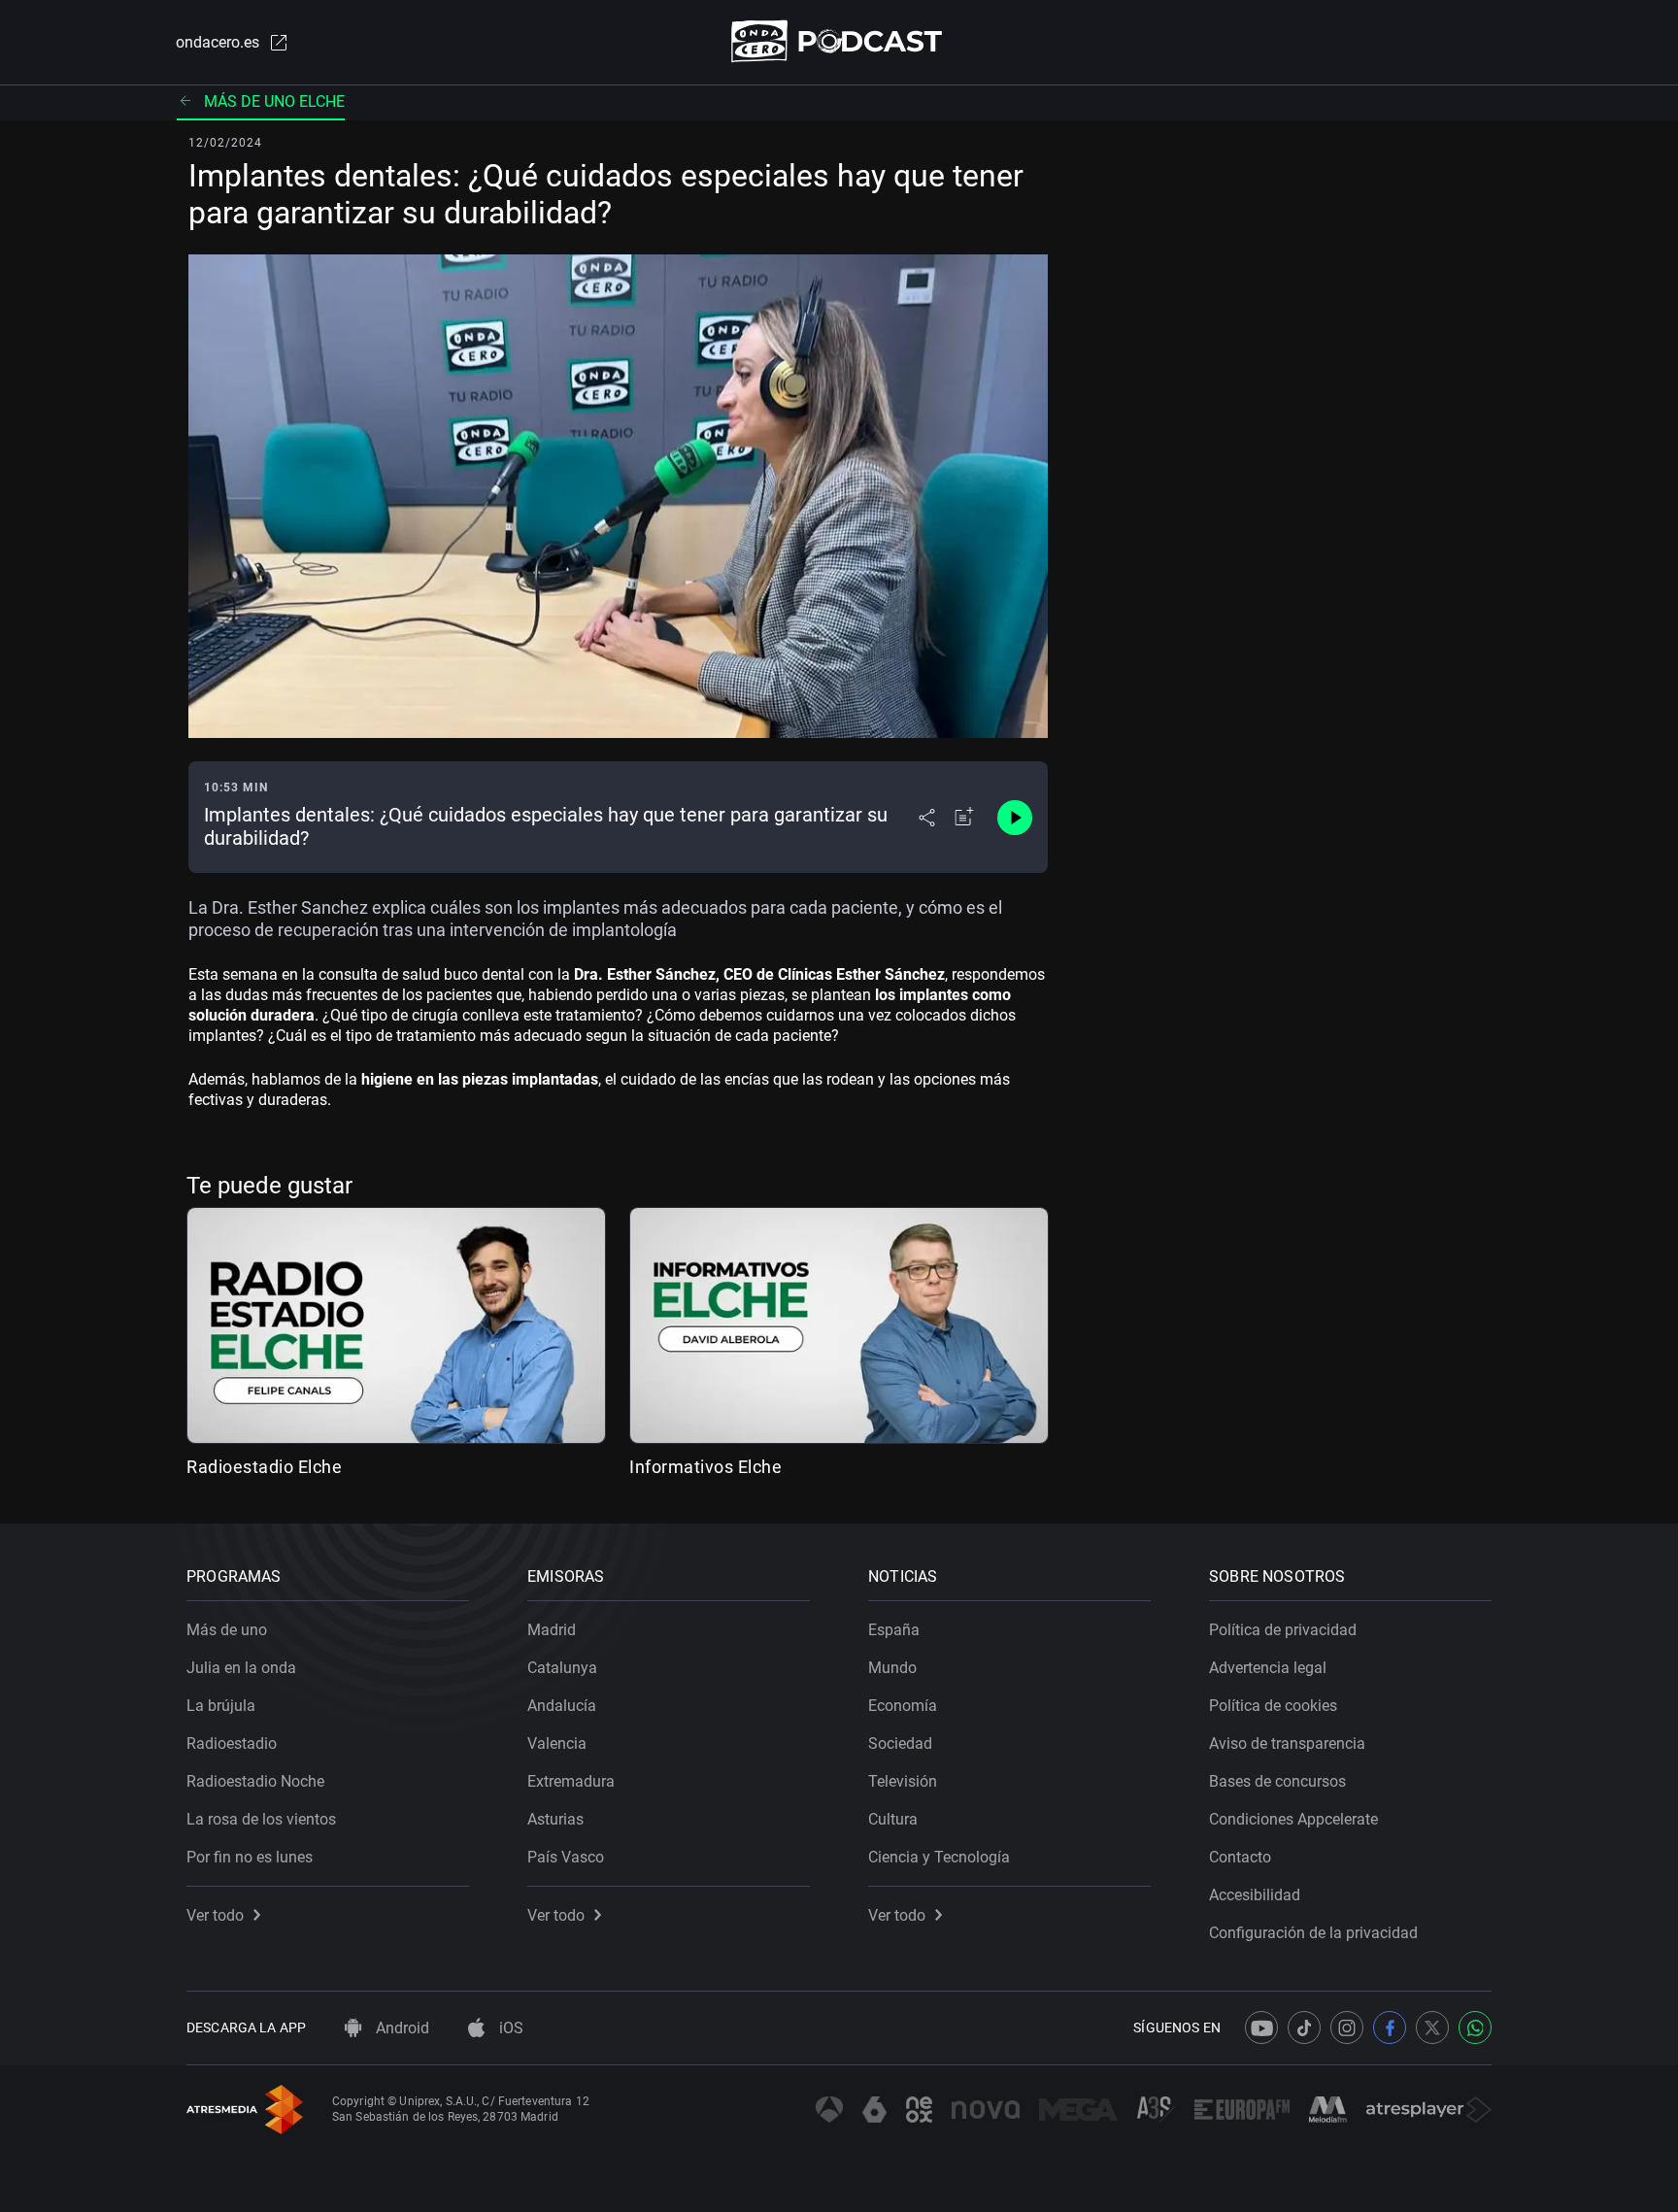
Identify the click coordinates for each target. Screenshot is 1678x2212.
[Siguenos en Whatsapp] (1475, 2028)
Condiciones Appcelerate (1293, 1819)
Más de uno (227, 1630)
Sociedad (900, 1743)
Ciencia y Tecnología (939, 1857)
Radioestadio (232, 1743)
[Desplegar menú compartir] (927, 818)
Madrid (552, 1630)
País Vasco (566, 1857)
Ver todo (215, 1915)
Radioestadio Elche (264, 1467)
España (894, 1630)
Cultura (893, 1819)
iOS (509, 2028)
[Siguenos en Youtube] (1261, 2028)
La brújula (221, 1706)
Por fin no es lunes (250, 1857)
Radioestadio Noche (255, 1781)
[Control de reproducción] (1015, 818)
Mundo (892, 1668)
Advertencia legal (1268, 1668)
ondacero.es (218, 42)
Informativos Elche (705, 1467)
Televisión (903, 1781)
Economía (903, 1706)
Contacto (1240, 1857)
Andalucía (562, 1706)
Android (401, 2028)
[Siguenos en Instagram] (1347, 2028)
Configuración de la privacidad (1313, 1933)
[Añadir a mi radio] (964, 818)
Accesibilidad (1255, 1895)
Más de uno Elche (274, 101)
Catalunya (562, 1668)
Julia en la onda (241, 1668)
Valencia (557, 1743)
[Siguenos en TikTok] (1304, 2028)
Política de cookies (1273, 1706)
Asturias (555, 1819)
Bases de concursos (1277, 1781)
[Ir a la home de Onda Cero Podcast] (839, 41)
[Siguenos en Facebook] (1390, 2028)
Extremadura (571, 1781)
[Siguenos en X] (1432, 2028)
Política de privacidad (1283, 1630)
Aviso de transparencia (1287, 1743)
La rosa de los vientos (261, 1819)
